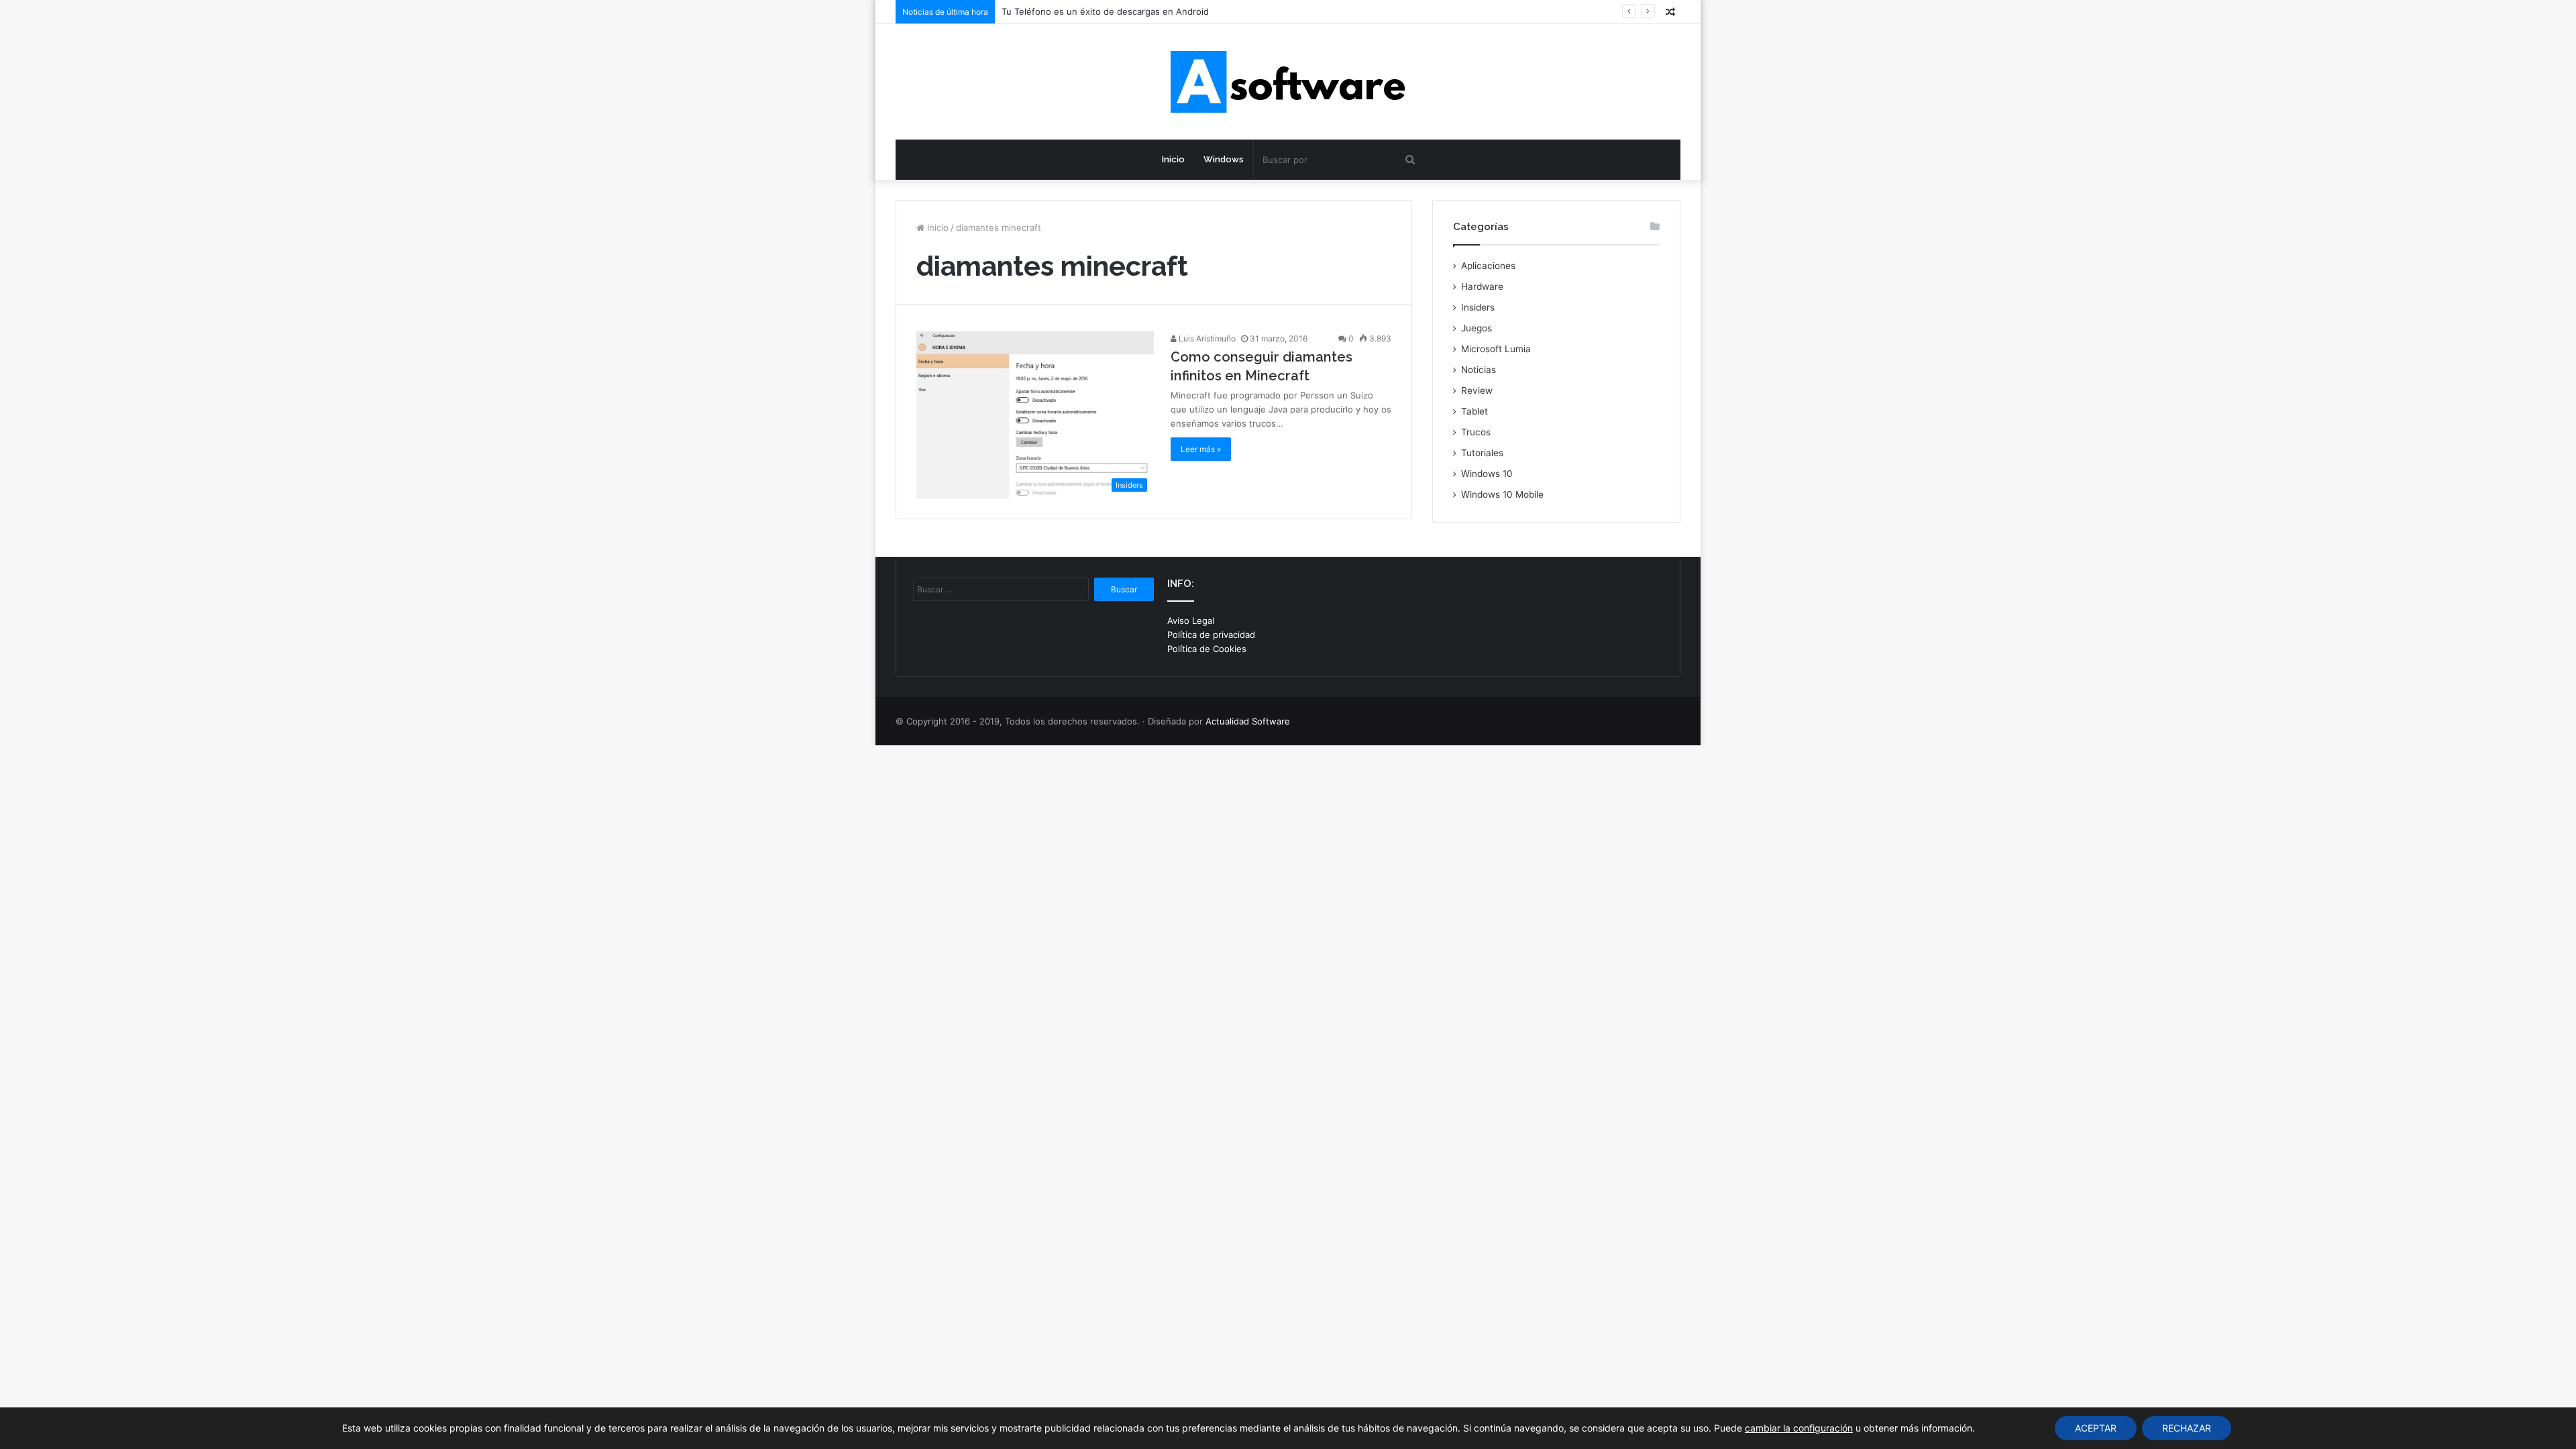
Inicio (1173, 159)
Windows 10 (1487, 474)
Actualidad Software (1248, 721)
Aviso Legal (1191, 621)
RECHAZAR (2187, 1428)
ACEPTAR (2096, 1428)
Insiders (1478, 307)
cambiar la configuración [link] (1799, 1428)
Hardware (1482, 286)
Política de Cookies (1207, 649)
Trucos (1476, 432)
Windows (1224, 159)
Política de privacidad (1211, 635)
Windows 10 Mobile (1502, 494)
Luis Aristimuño (1206, 338)
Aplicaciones (1488, 266)
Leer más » (1201, 449)
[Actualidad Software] (1288, 82)
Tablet (1474, 411)
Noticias (1479, 370)
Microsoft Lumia (1496, 349)
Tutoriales (1482, 453)
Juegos (1477, 328)
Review (1477, 390)
